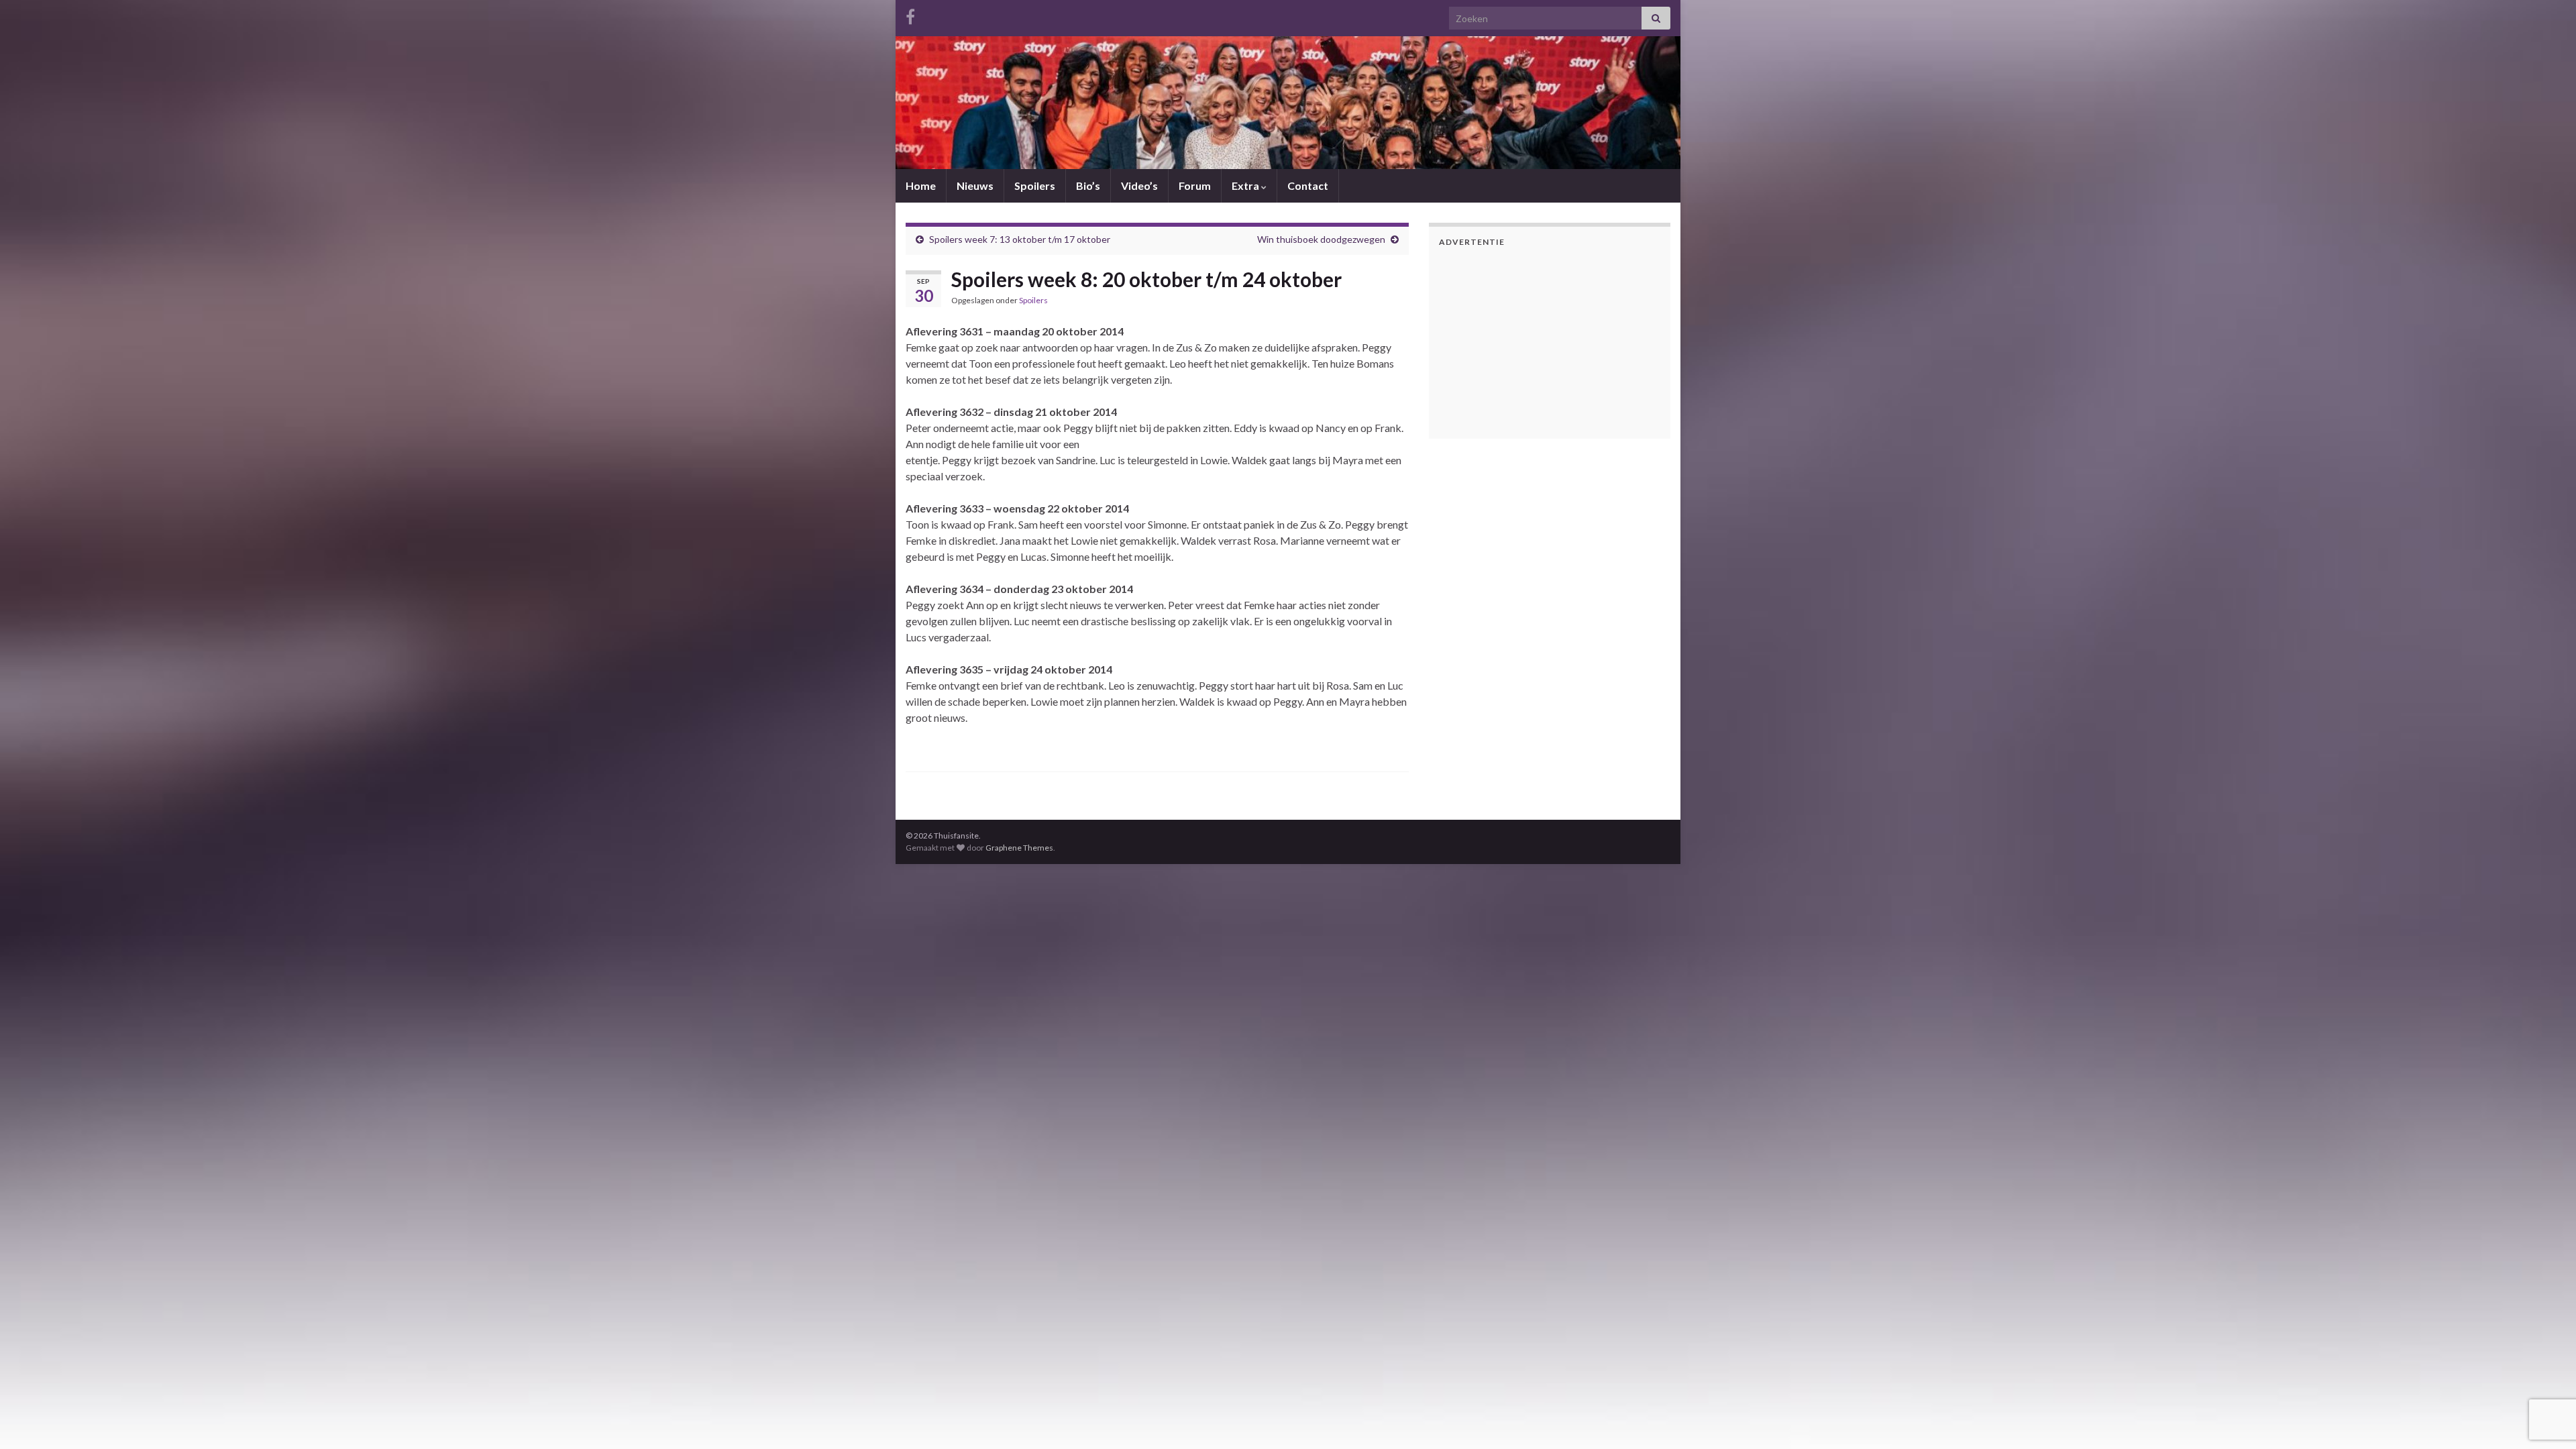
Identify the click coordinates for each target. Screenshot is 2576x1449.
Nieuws (975, 185)
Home (921, 185)
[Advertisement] (1523, 341)
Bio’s (1088, 185)
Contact (1308, 185)
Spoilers (1035, 185)
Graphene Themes (1019, 848)
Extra (1246, 185)
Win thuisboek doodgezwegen (1321, 239)
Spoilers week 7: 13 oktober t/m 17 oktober (1020, 239)
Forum (1195, 185)
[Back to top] (2546, 1419)
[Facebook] (910, 14)
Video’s (1139, 185)
